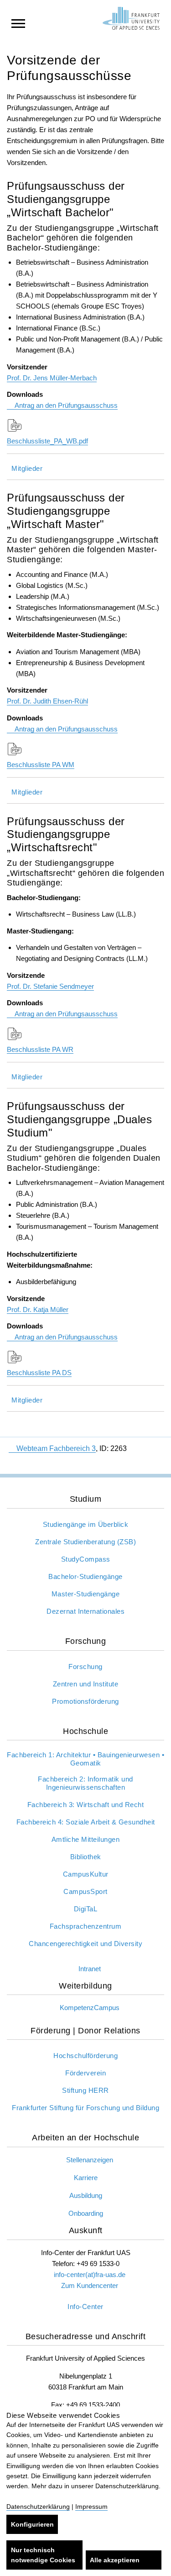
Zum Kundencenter (90, 2285)
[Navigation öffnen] (18, 23)
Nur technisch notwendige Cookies (43, 2555)
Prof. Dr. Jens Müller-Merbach (52, 378)
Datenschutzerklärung (38, 2507)
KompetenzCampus (90, 2008)
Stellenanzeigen (90, 2160)
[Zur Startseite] (131, 18)
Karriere (86, 2178)
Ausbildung (86, 2195)
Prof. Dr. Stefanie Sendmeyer (50, 986)
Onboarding (86, 2213)
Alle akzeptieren (115, 2560)
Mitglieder (27, 468)
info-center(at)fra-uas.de (90, 2275)
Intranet (90, 1969)
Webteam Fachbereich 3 (56, 1448)
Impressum (91, 2507)
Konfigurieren (32, 2524)
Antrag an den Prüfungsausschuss (66, 405)
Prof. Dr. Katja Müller (38, 1309)
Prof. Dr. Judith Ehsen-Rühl (47, 701)
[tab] (85, 467)
